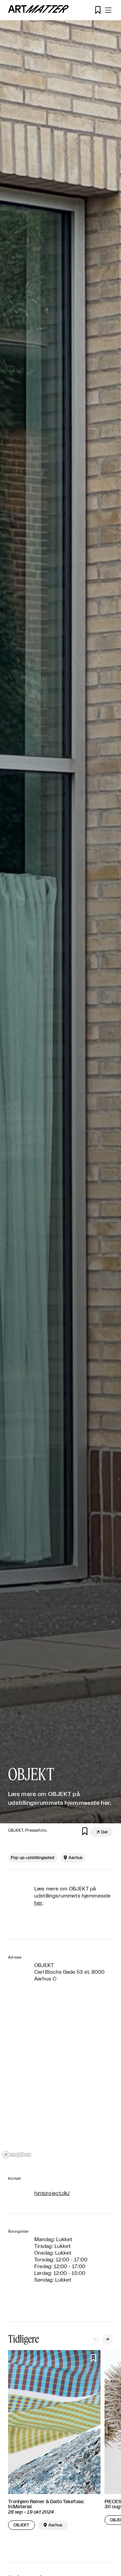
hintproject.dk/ (52, 2193)
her (38, 1903)
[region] (61, 2080)
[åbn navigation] (108, 10)
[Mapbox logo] (17, 2155)
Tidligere (24, 2339)
